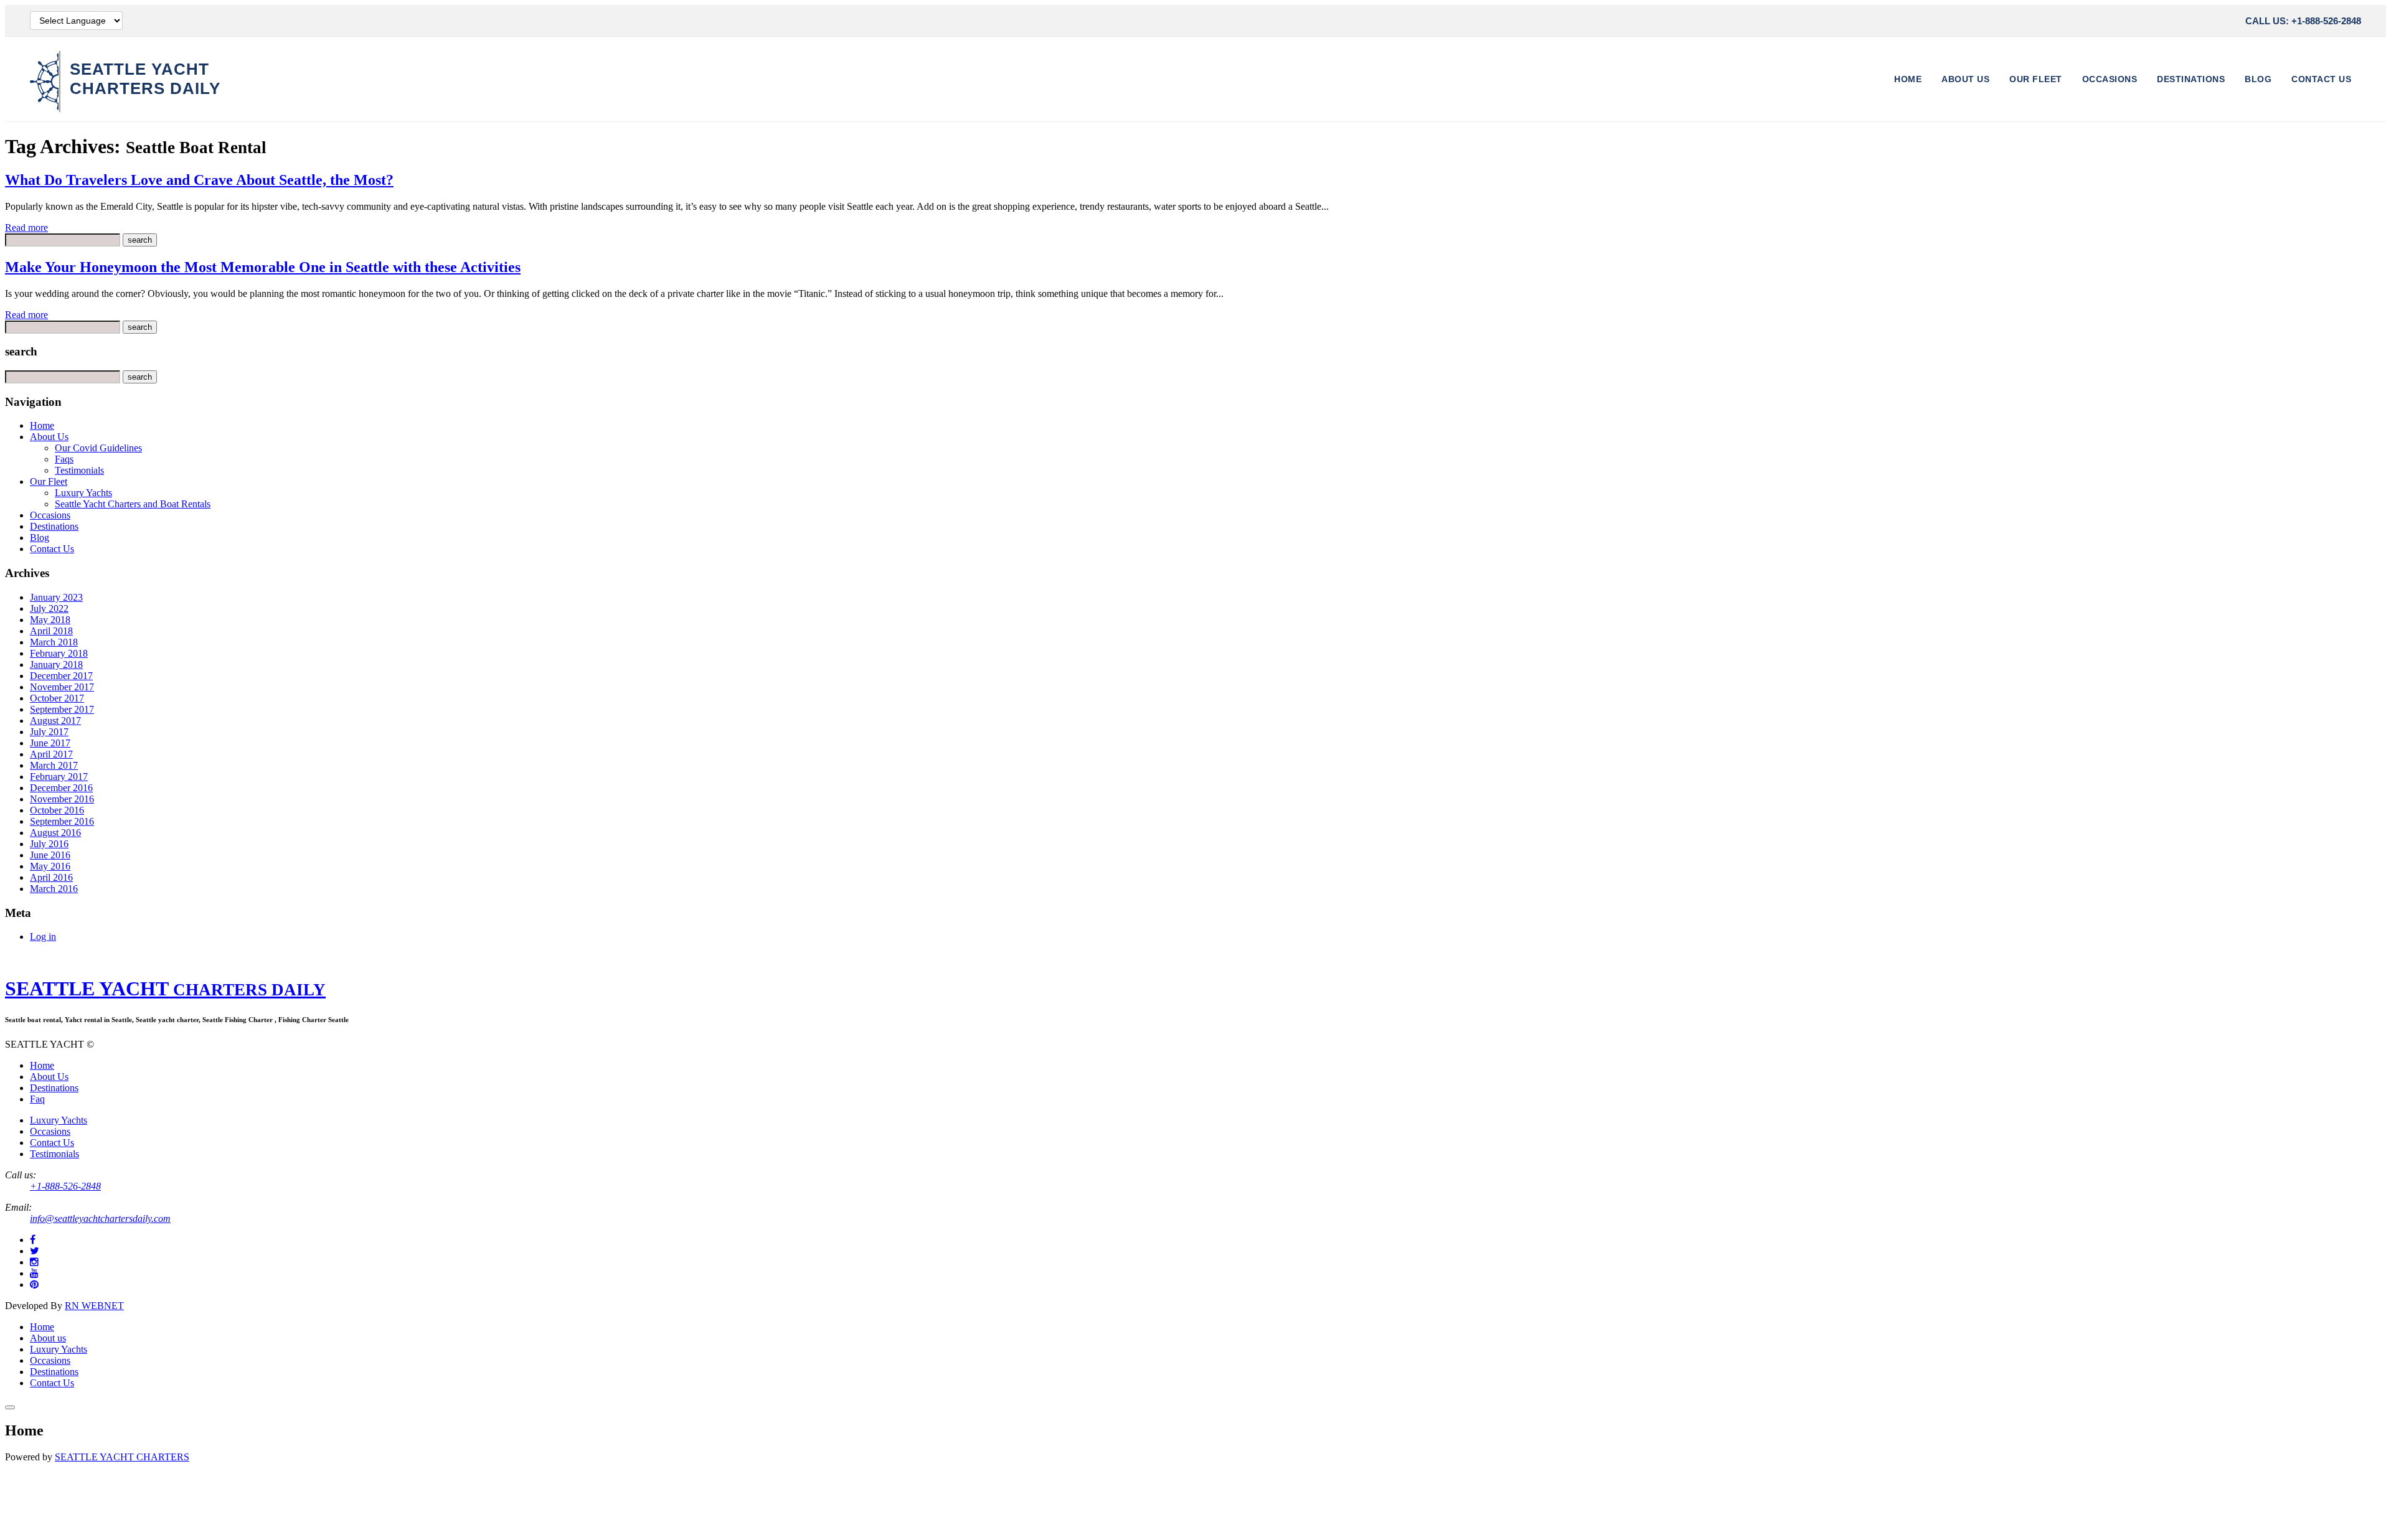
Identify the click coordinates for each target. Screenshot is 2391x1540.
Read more (26, 228)
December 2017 (61, 676)
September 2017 (62, 709)
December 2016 (61, 788)
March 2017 (54, 765)
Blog (2258, 79)
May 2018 (50, 620)
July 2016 (49, 844)
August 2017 (55, 721)
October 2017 (57, 698)
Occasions (2110, 79)
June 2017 (50, 743)
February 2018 (59, 653)
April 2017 (51, 754)
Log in (43, 937)
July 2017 (49, 732)
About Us (1965, 79)
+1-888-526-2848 (65, 1186)
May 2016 (50, 866)
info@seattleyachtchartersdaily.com (100, 1218)
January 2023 (56, 597)
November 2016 (62, 799)
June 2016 (50, 855)
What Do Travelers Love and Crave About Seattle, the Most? (199, 180)
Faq (37, 1099)
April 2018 (51, 631)
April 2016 (51, 877)
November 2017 (62, 687)
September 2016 (62, 821)
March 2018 (54, 642)
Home (1908, 79)
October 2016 (57, 810)
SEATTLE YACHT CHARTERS (122, 1457)
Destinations (2191, 79)
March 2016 (54, 889)
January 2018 (56, 664)
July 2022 (49, 608)
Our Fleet (2036, 79)
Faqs (64, 459)
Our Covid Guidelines (98, 448)
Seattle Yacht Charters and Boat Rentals (133, 504)
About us (48, 1338)
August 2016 (55, 833)
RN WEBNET (94, 1306)
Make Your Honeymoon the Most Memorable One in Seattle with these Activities (263, 267)
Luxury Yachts (83, 493)
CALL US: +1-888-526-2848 (2303, 21)
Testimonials (79, 470)
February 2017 (59, 777)
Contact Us (2321, 79)
